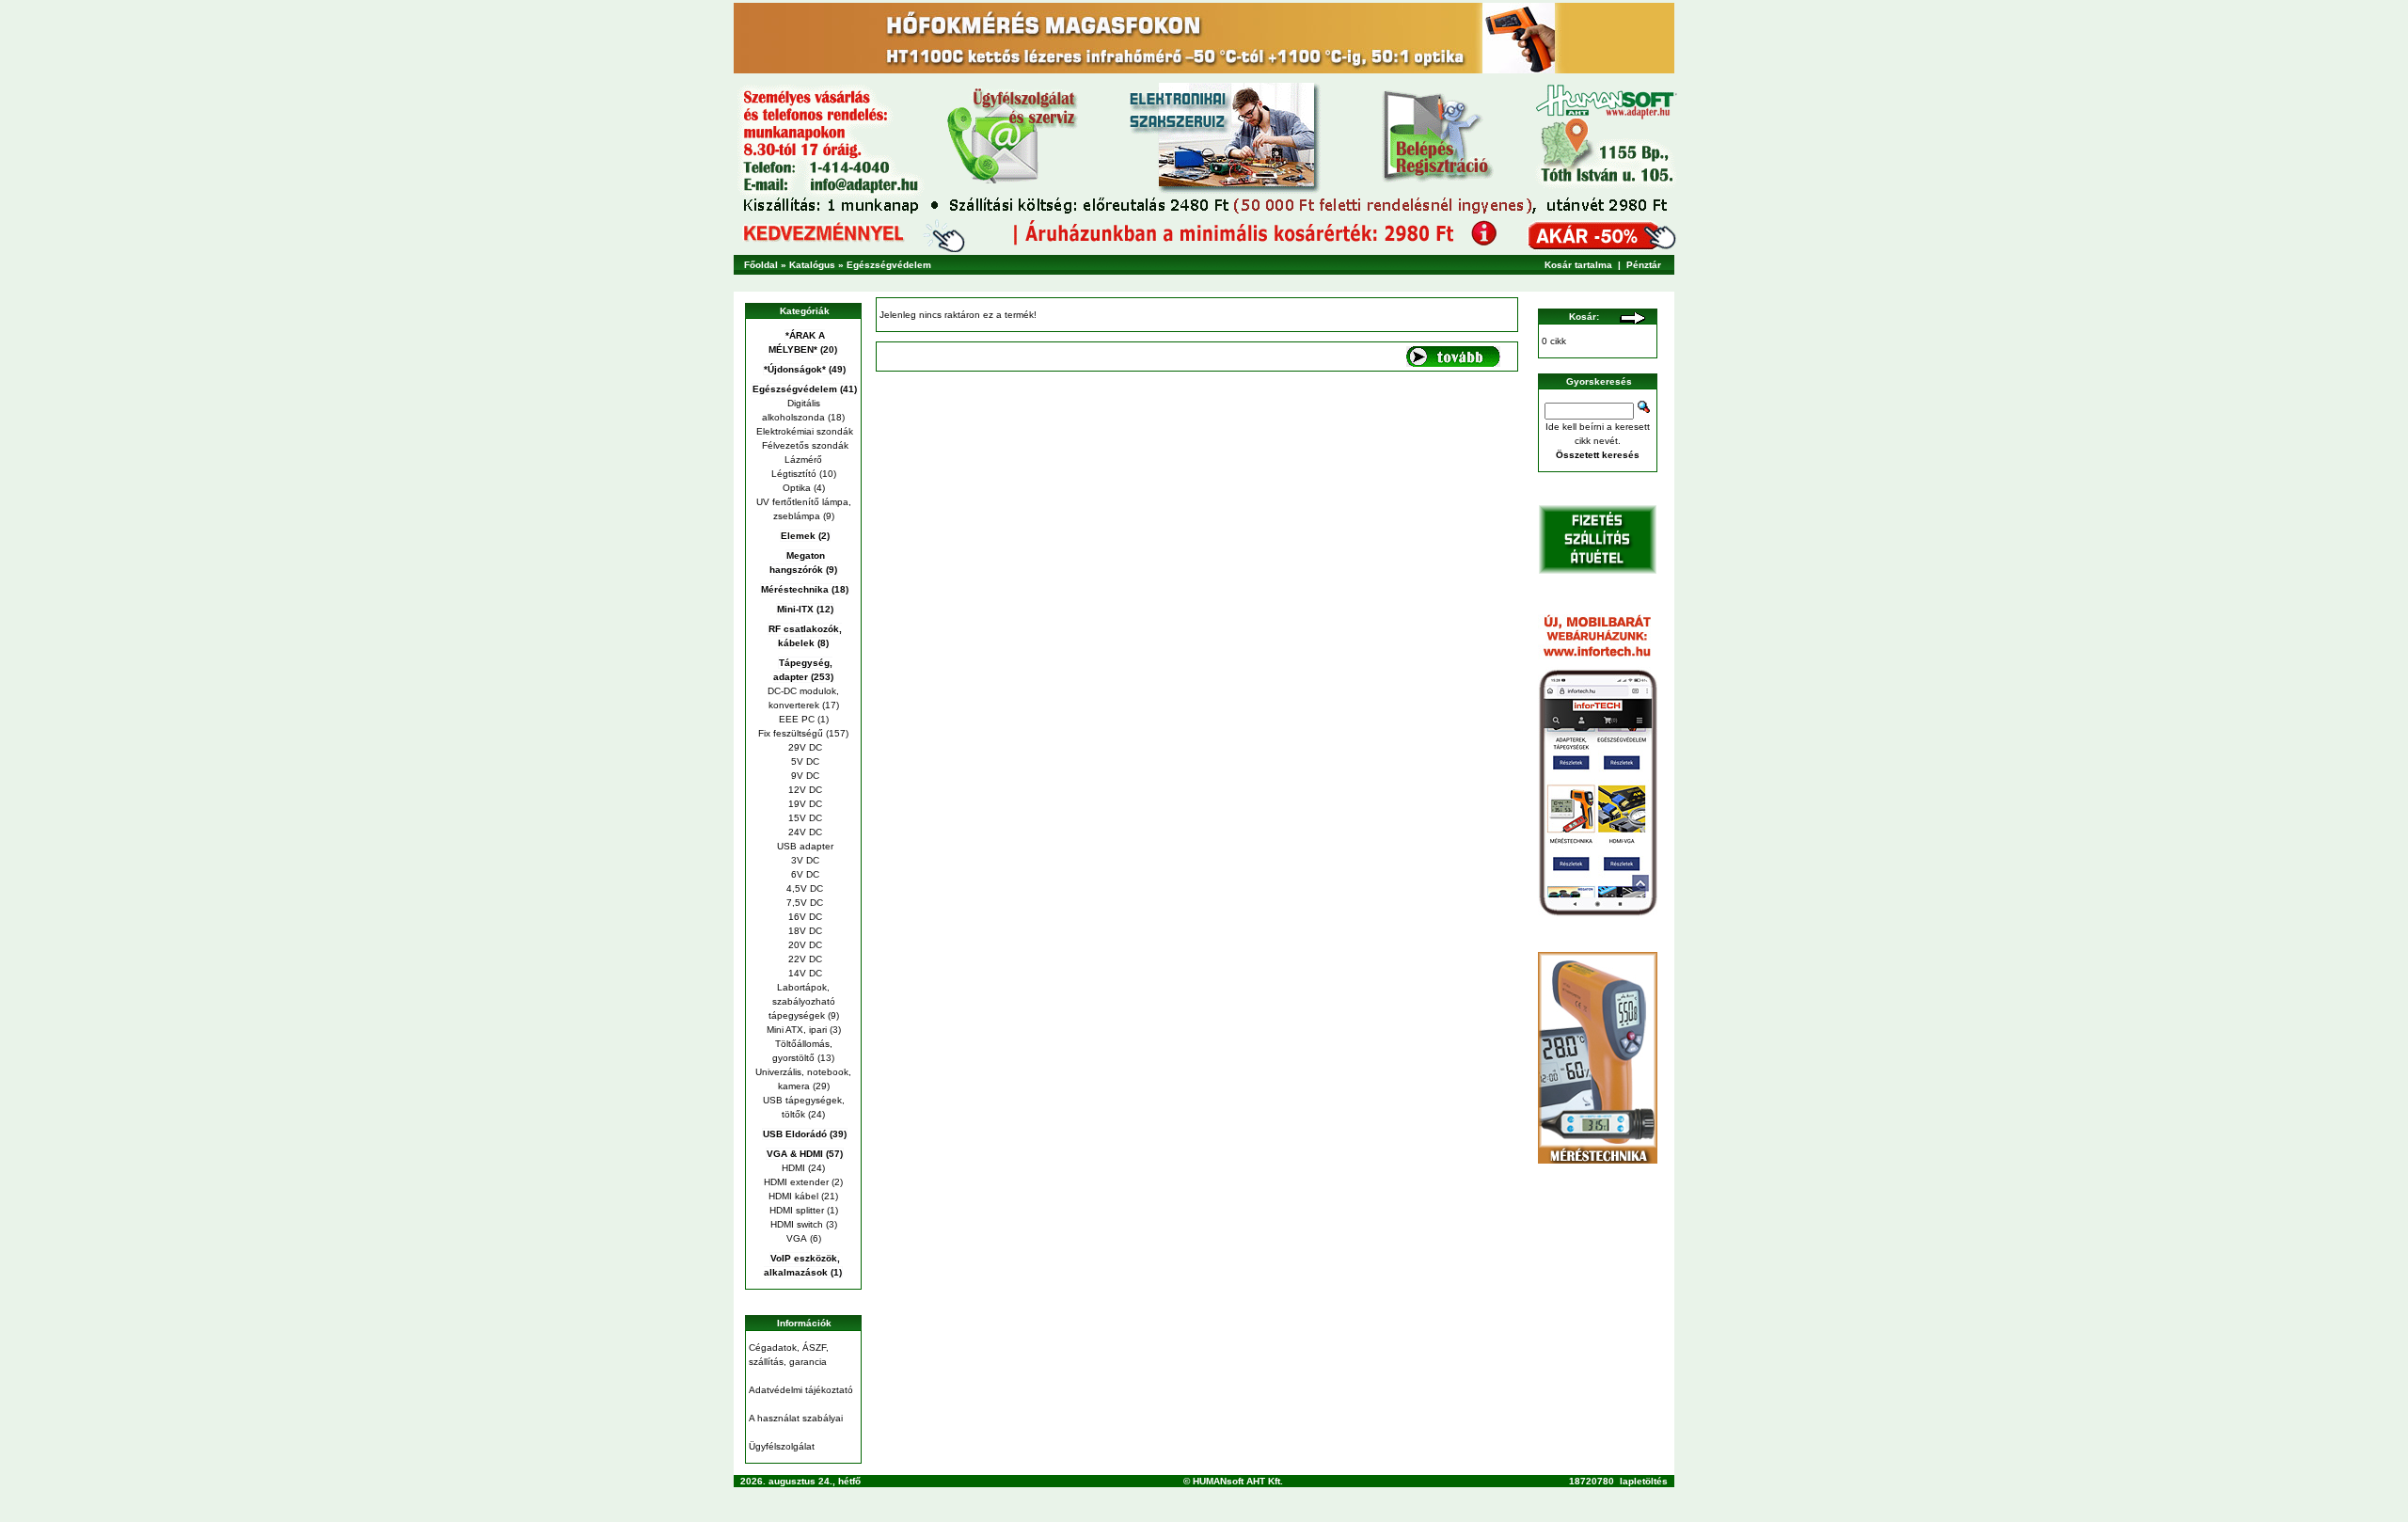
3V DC (804, 860)
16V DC (804, 917)
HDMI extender (796, 1182)
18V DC (804, 931)
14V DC (804, 973)
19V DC (804, 804)
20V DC (804, 945)
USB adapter (804, 846)
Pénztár (1644, 265)
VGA (797, 1238)
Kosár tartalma (1578, 265)
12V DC (804, 790)
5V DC (804, 761)
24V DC (804, 832)
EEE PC (797, 719)
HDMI (793, 1168)
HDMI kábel (793, 1196)
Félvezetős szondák (804, 445)
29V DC (804, 747)
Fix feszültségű (791, 733)
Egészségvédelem (889, 265)
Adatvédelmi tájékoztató (801, 1390)
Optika (797, 488)
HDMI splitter (797, 1210)
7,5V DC (803, 903)
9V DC (804, 776)
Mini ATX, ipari (797, 1030)
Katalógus (812, 265)
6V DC (804, 874)
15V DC (804, 818)
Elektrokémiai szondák (803, 431)
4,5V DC (803, 888)
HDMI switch (797, 1224)
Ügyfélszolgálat (782, 1446)
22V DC (804, 959)
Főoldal (761, 265)
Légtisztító (794, 474)
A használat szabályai (796, 1418)
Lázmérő (803, 460)
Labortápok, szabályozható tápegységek (802, 1001)
